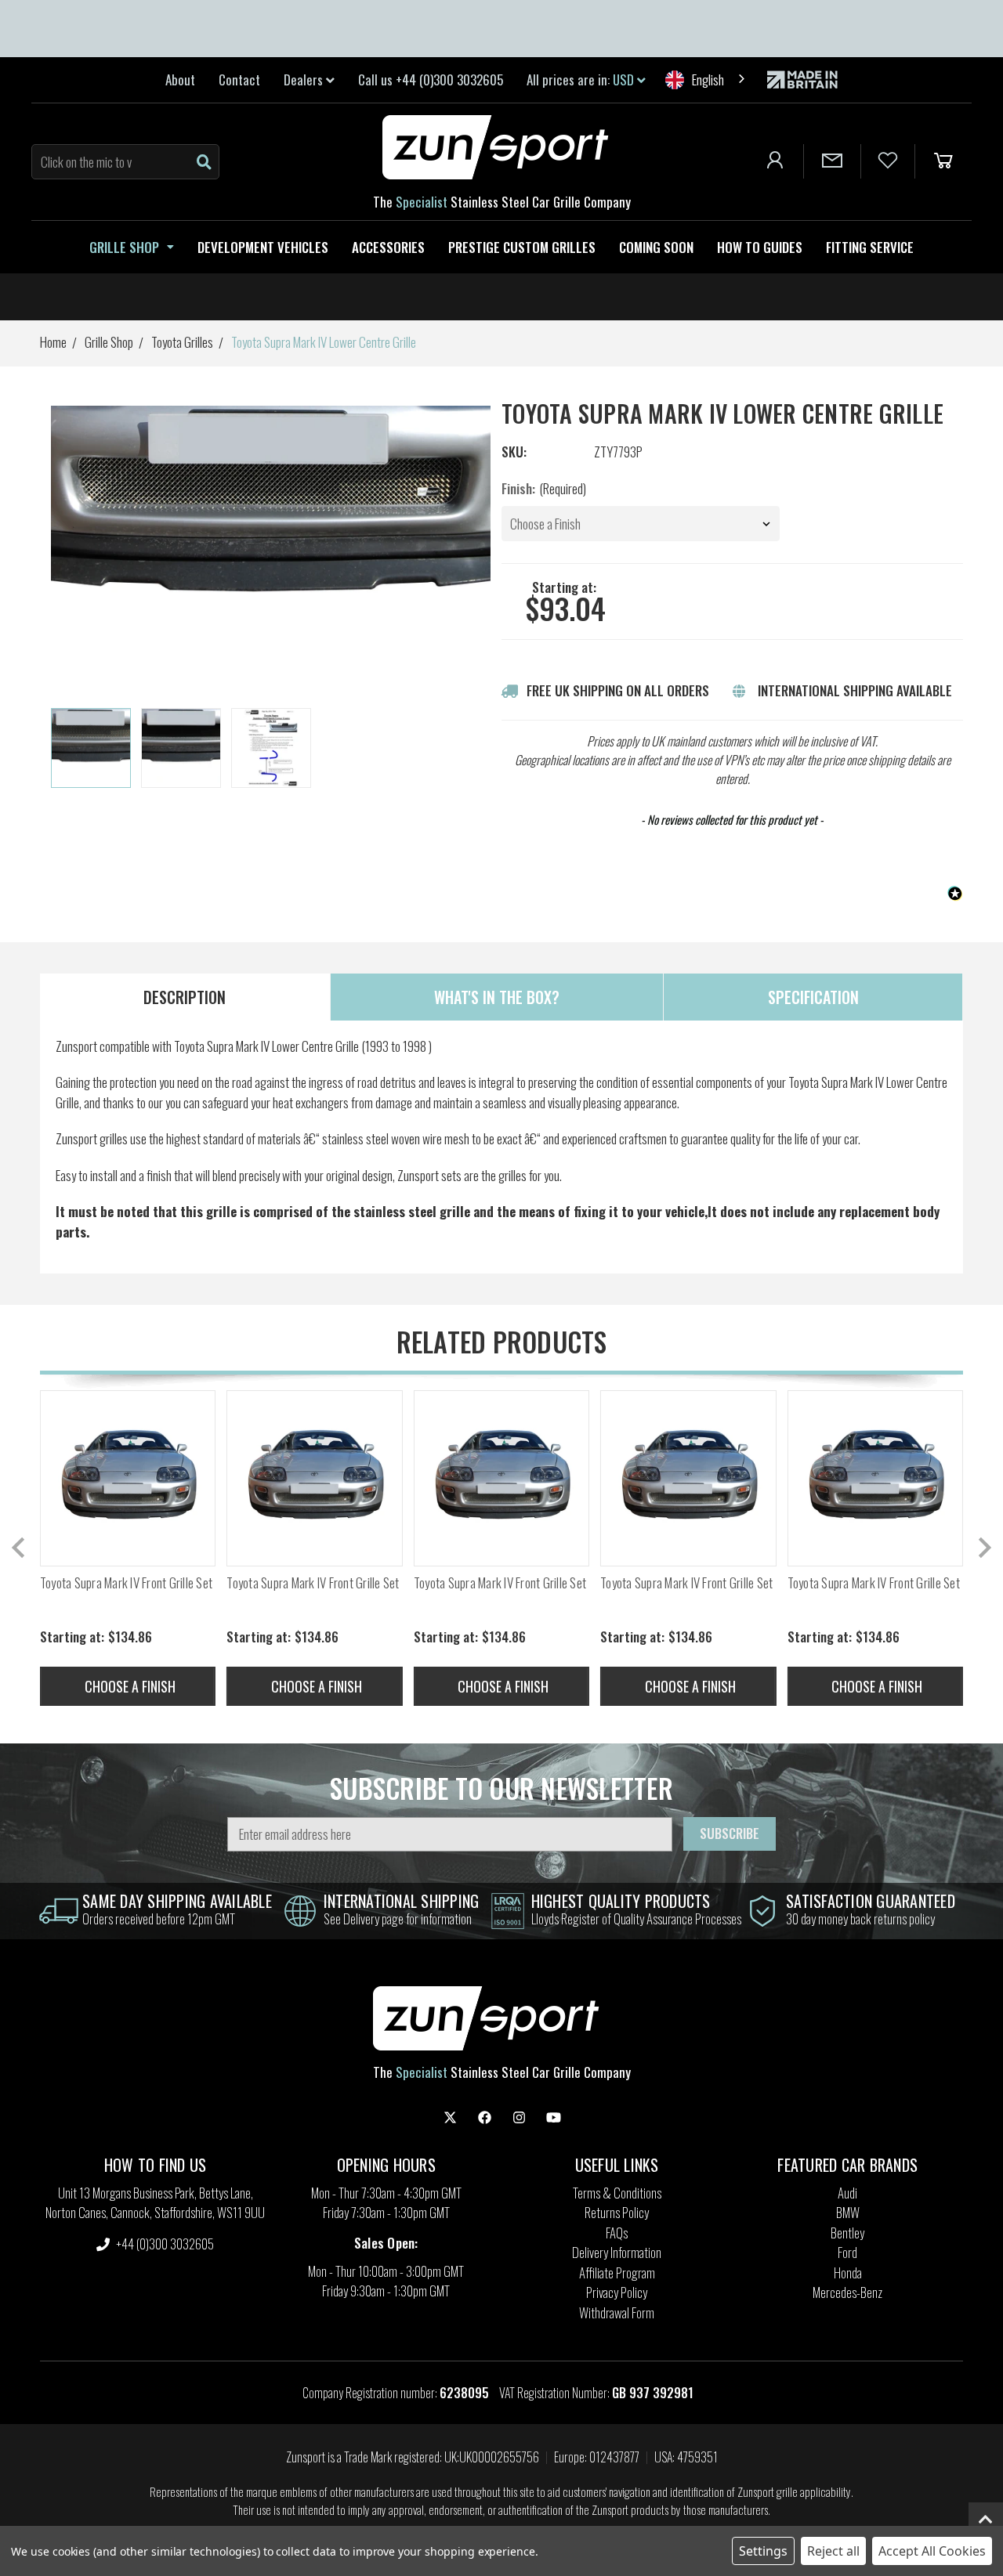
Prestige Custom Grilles (522, 247)
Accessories (388, 247)
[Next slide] (983, 1548)
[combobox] (706, 79)
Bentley (847, 2233)
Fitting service (870, 247)
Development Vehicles (263, 247)
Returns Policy (617, 2212)
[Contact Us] (832, 161)
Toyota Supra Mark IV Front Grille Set (126, 1583)
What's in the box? (497, 997)
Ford (847, 2252)
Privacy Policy (617, 2292)
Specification (813, 997)
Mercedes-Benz (847, 2292)
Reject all (833, 2551)
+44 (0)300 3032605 (164, 2244)
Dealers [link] (305, 79)
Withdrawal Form (617, 2312)
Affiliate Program (617, 2273)
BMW (848, 2212)
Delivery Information (617, 2252)
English (708, 79)
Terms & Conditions (617, 2193)
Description (185, 997)
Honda (848, 2273)
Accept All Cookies (932, 2551)
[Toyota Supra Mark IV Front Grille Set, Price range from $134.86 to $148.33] (128, 1478)
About (180, 79)
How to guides (760, 247)
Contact (239, 79)
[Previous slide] (20, 1548)
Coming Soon (656, 247)
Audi (847, 2193)
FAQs (617, 2233)
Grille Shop (124, 247)
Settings (763, 2551)
